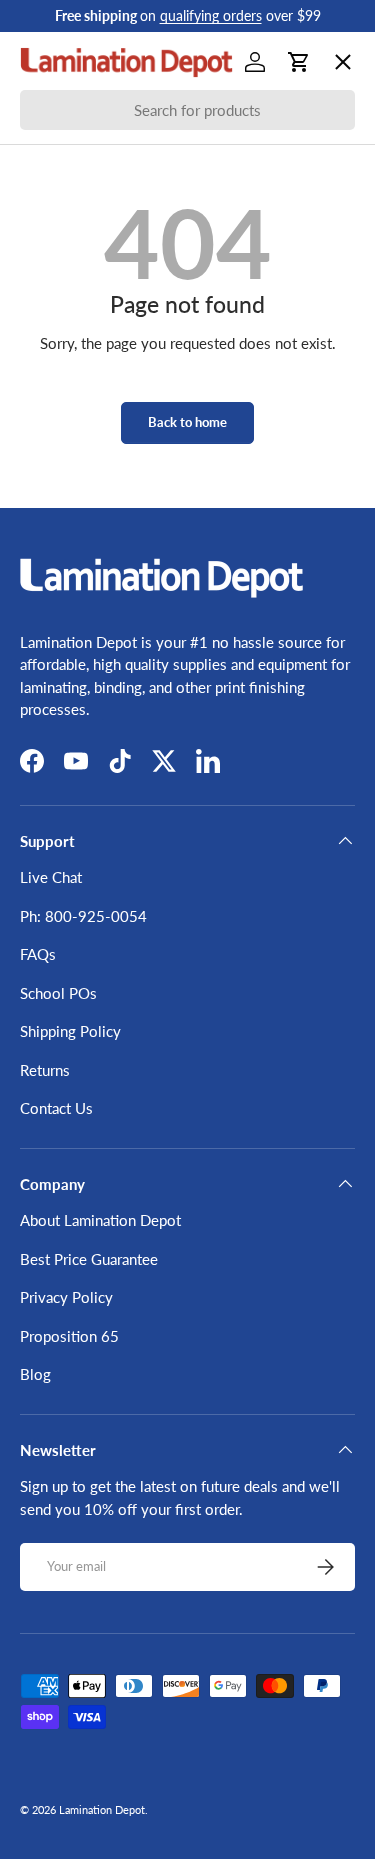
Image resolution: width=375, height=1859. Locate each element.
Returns (45, 1070)
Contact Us (56, 1108)
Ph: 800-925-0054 (83, 916)
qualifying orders (211, 16)
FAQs (38, 954)
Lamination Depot (102, 1809)
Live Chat (51, 877)
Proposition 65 (69, 1336)
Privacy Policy (66, 1297)
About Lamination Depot (100, 1220)
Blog (35, 1374)
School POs (74, 636)
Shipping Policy (70, 1031)
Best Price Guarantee (89, 1259)
